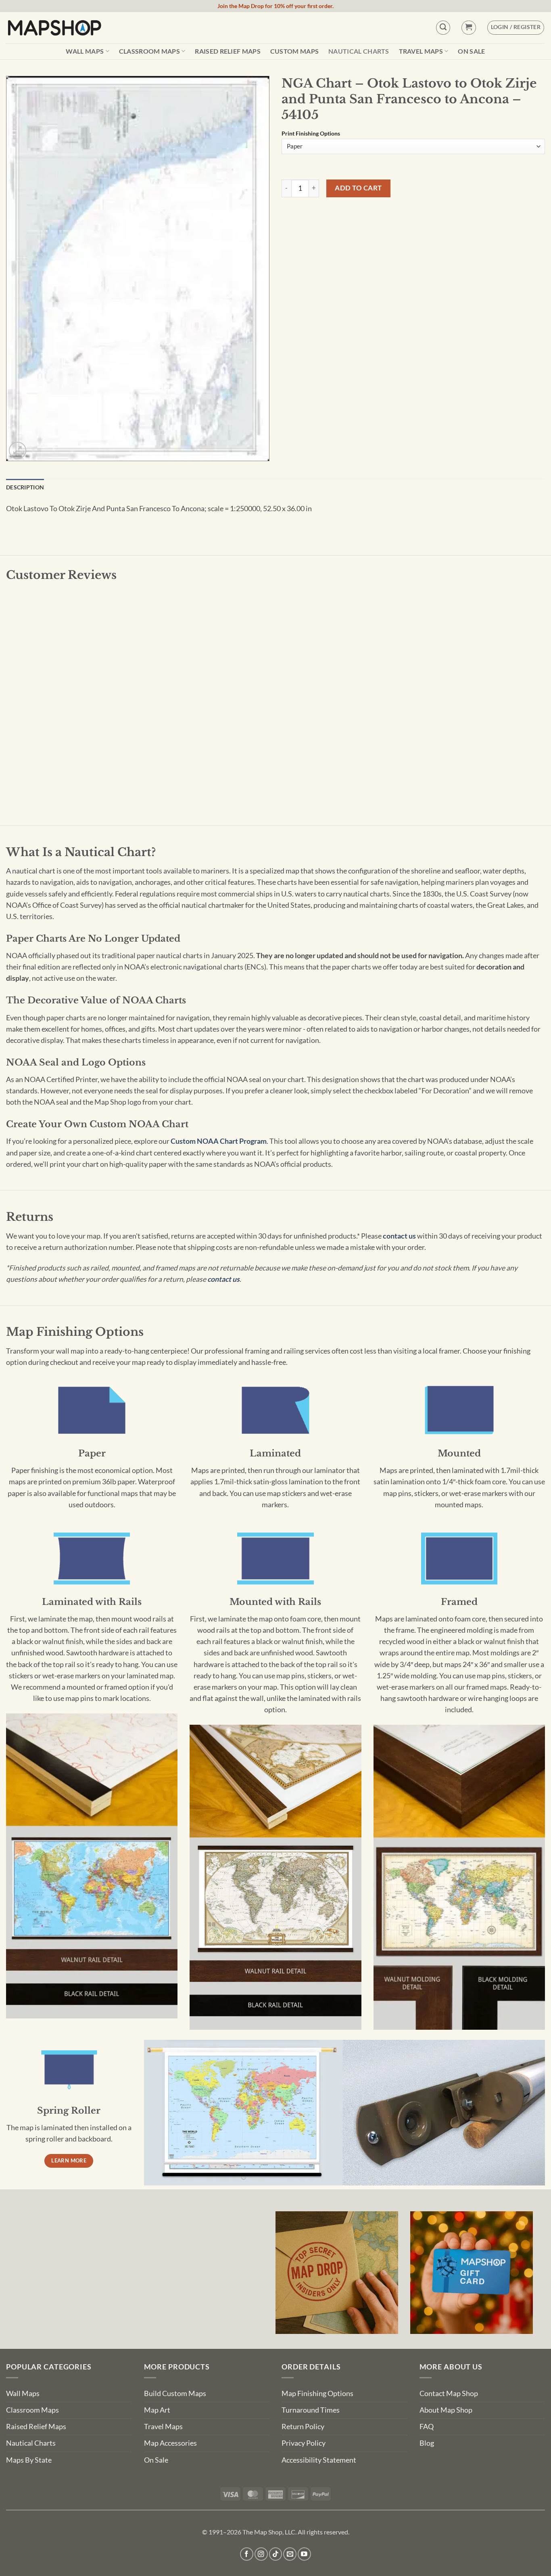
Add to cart (358, 188)
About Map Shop (446, 2410)
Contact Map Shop (449, 2393)
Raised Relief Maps (228, 51)
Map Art (157, 2410)
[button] (469, 28)
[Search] (443, 28)
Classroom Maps (149, 51)
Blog (427, 2443)
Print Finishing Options (311, 134)
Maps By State (29, 2460)
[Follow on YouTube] (304, 2554)
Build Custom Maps (175, 2393)
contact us (399, 1236)
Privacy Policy (304, 2443)
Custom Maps (295, 51)
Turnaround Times (311, 2410)
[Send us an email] (290, 2554)
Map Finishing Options (317, 2393)
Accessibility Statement (319, 2460)
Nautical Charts (359, 51)
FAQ (427, 2427)
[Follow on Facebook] (247, 2554)
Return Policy (303, 2427)
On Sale (471, 51)
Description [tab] (25, 487)
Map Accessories (170, 2443)
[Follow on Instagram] (261, 2554)
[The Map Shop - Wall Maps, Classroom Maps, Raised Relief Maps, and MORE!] (54, 27)
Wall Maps (85, 51)
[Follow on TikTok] (276, 2554)
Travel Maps (421, 51)
